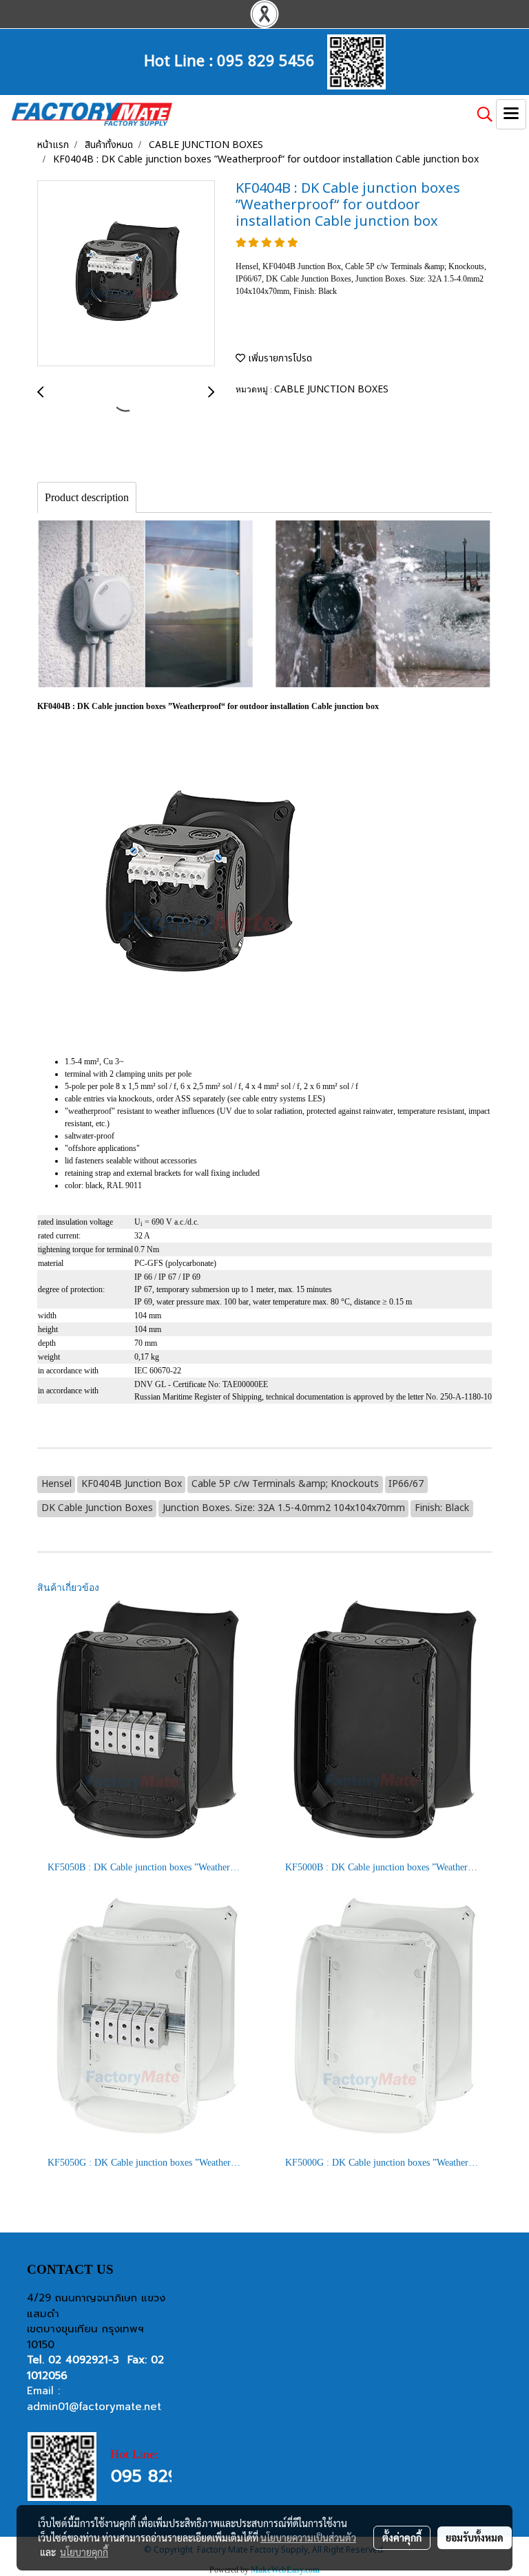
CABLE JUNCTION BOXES (331, 389)
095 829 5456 (266, 59)
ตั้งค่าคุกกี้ (402, 2537)
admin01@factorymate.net (94, 2407)
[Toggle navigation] (511, 114)
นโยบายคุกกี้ (84, 2552)
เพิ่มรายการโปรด (279, 358)
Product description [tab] (87, 497)
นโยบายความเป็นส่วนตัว (308, 2537)
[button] (480, 114)
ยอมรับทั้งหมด (475, 2537)
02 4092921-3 (84, 2360)
